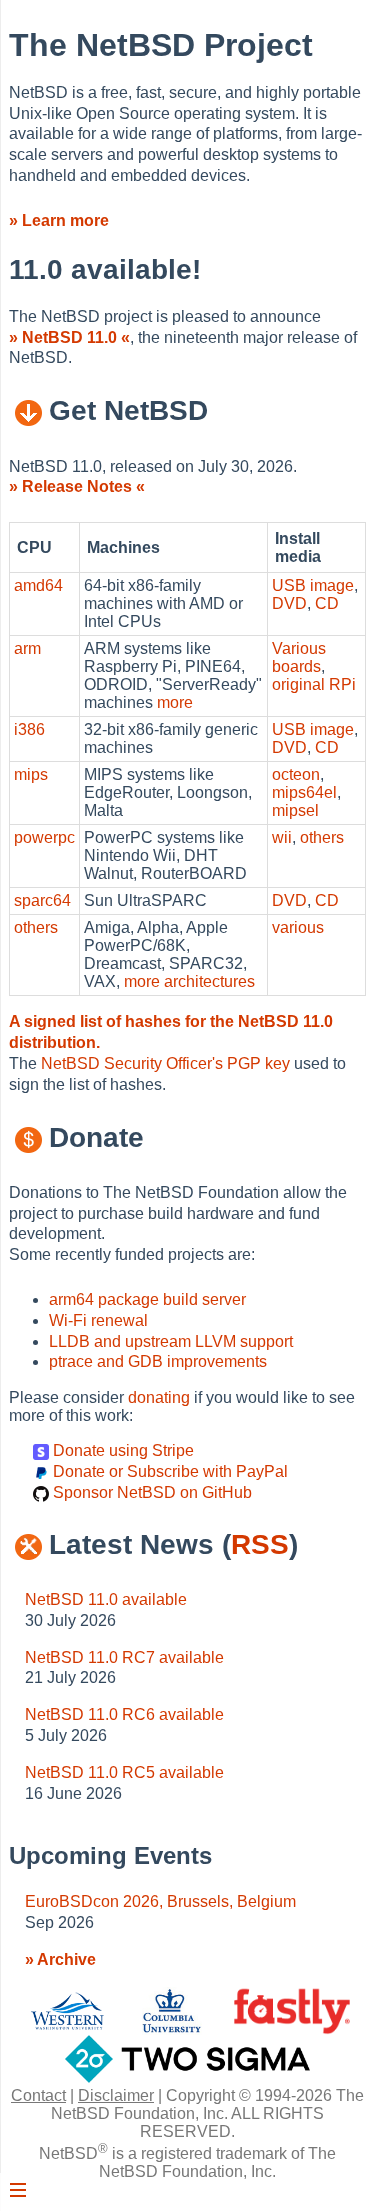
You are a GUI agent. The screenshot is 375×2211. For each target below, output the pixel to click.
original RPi (314, 684)
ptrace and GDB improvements (158, 1361)
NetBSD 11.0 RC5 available (124, 1772)
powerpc (44, 837)
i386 (29, 729)
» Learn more (59, 220)
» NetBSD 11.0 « (69, 337)
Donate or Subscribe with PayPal (168, 1471)
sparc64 (42, 900)
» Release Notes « (77, 486)
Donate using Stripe (121, 1450)
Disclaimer (116, 2095)
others (322, 837)
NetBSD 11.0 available (106, 1599)
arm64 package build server (147, 1299)
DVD (289, 603)
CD (327, 603)
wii (282, 837)
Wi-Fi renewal (98, 1320)
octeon (296, 774)
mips (31, 774)
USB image (313, 585)
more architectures (189, 981)
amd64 (38, 585)
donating (159, 1397)
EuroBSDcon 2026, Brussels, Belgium (160, 1901)
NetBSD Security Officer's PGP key (165, 1063)
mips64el (304, 792)
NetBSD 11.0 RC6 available (124, 1714)
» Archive (60, 1959)
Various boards (299, 657)
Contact (38, 2095)
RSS (260, 1544)
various (298, 927)
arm (27, 648)
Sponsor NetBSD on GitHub (150, 1492)
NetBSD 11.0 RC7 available (124, 1657)
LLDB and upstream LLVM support (171, 1341)
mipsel (295, 810)
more (175, 702)
